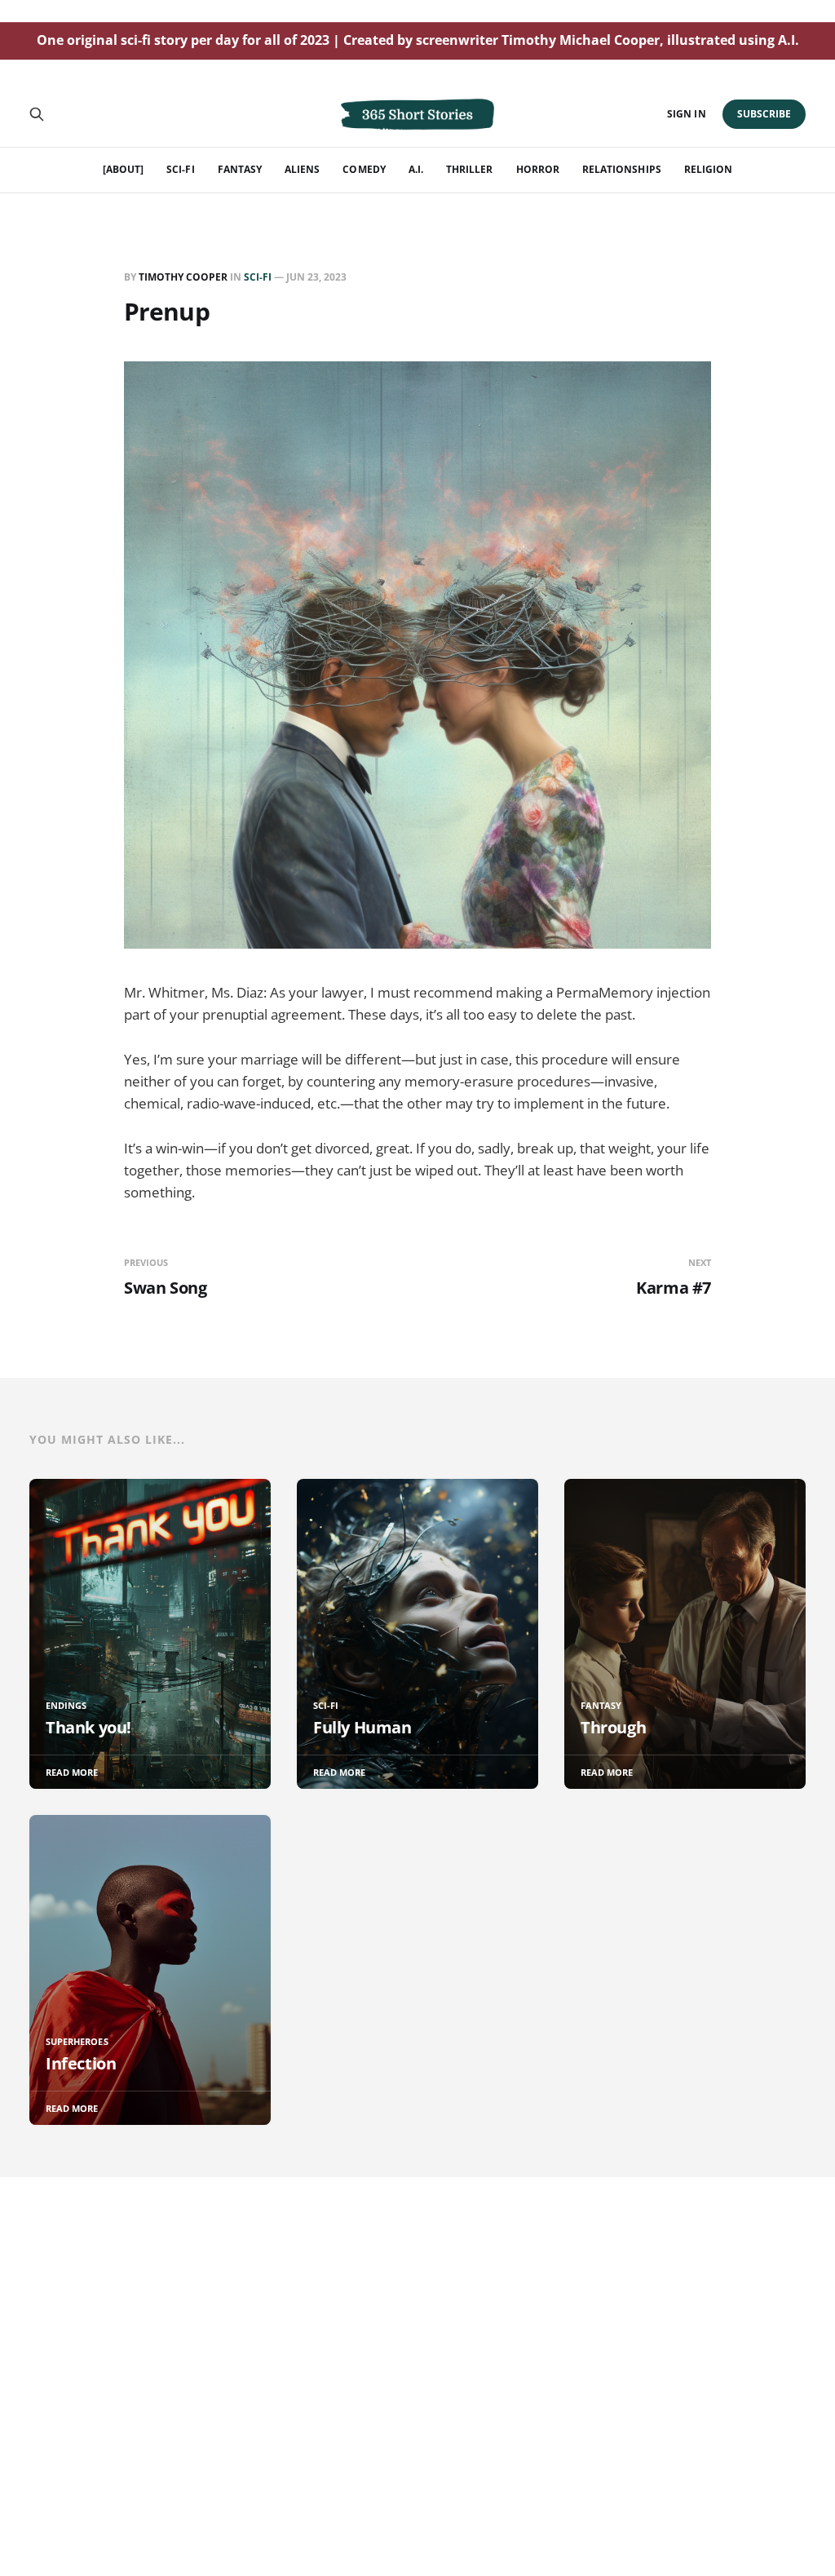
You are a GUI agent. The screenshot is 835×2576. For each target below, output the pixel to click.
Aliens (302, 169)
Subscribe (764, 114)
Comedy (364, 169)
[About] (123, 169)
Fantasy (240, 169)
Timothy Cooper (183, 277)
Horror (538, 169)
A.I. (416, 169)
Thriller (469, 169)
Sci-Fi (180, 169)
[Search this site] (37, 114)
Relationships (622, 169)
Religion (708, 169)
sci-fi (258, 277)
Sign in (686, 114)
